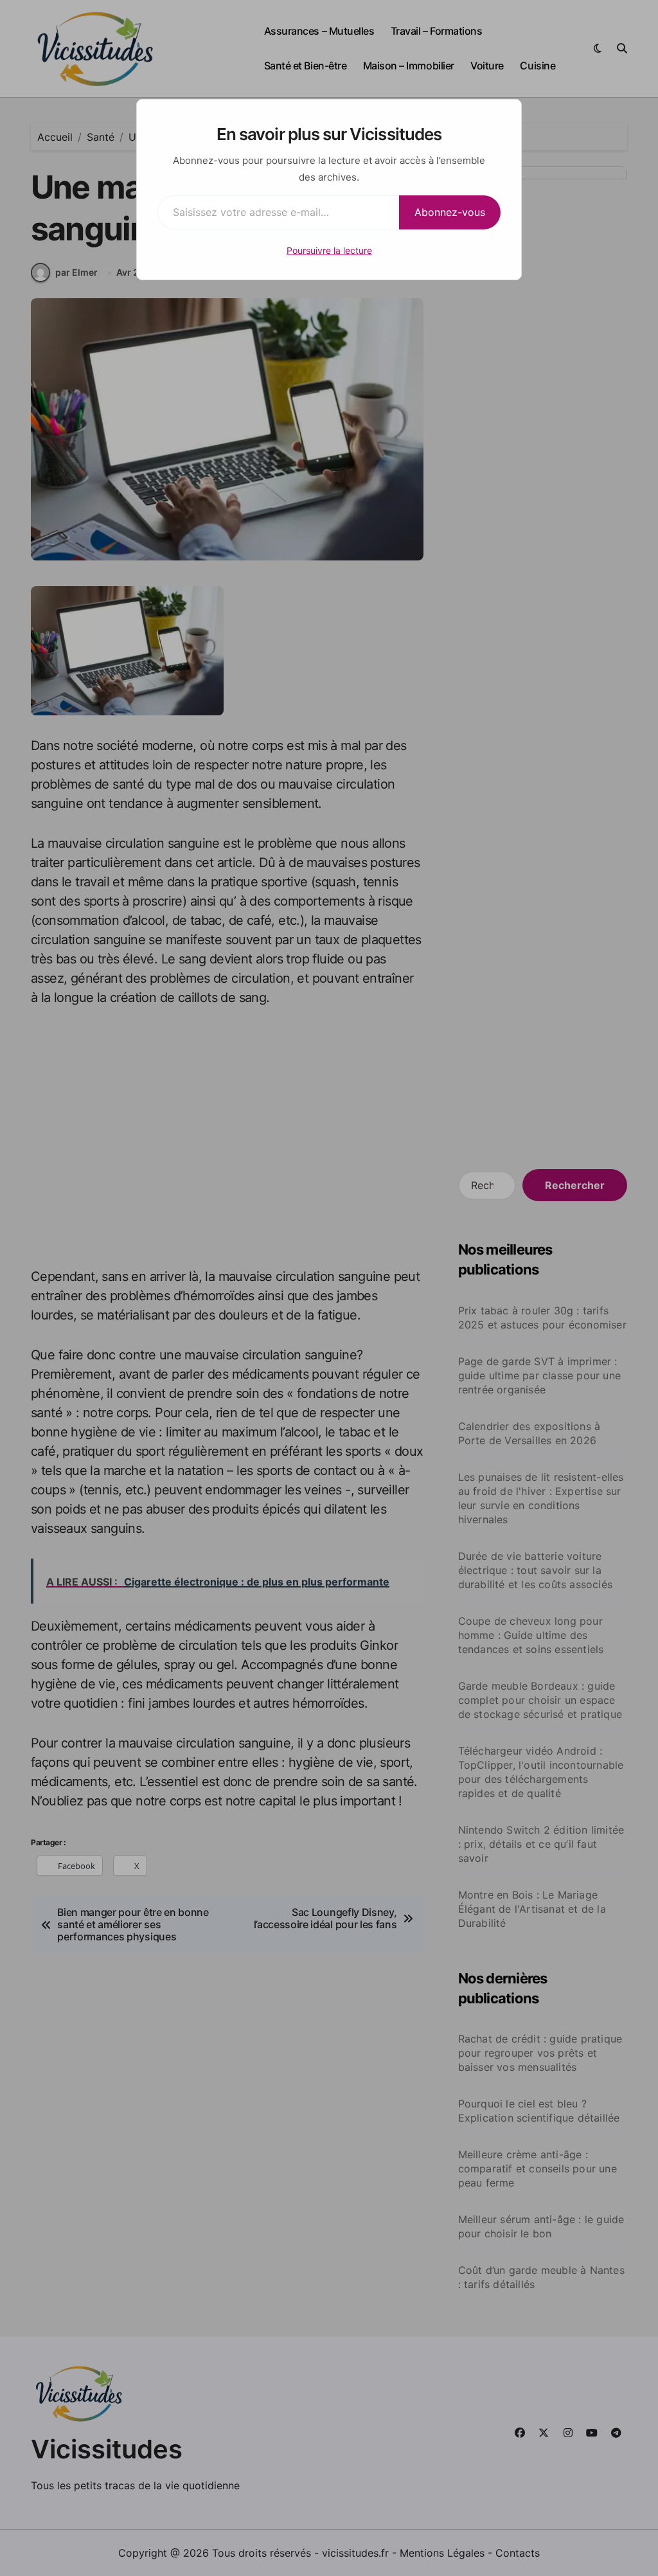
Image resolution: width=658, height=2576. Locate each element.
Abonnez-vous (450, 212)
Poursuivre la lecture (329, 250)
